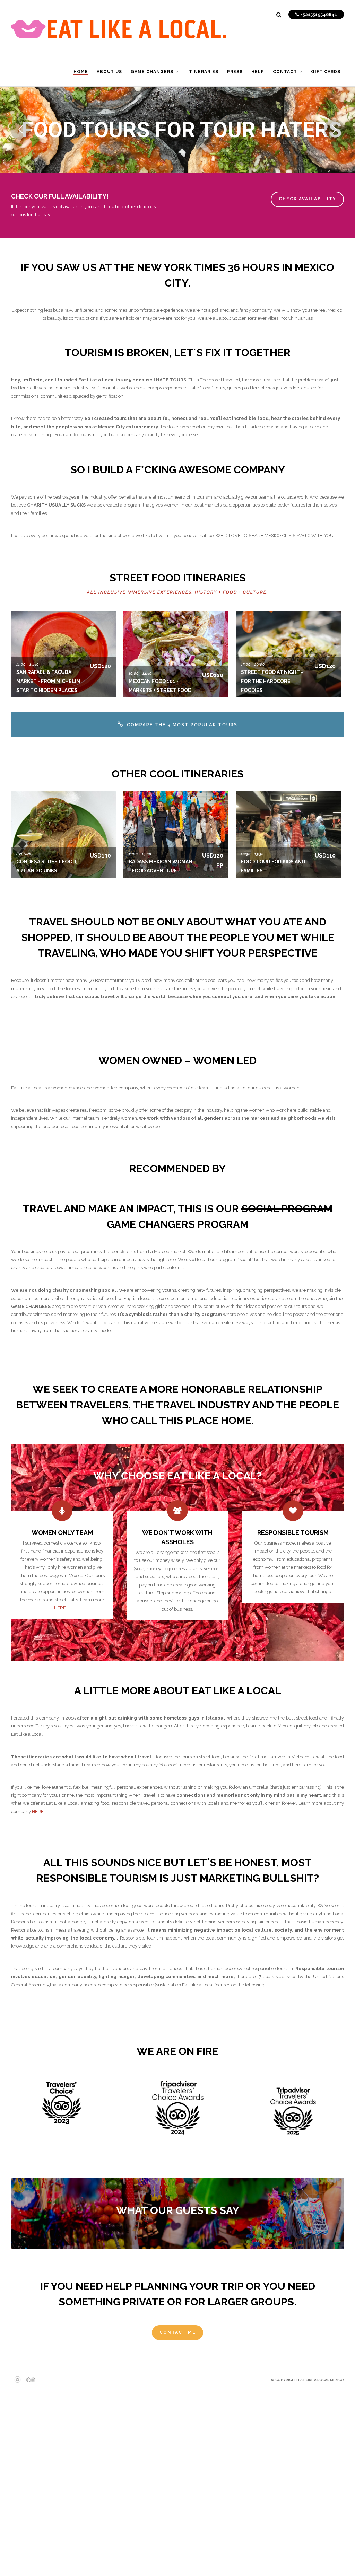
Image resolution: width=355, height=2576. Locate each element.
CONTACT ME (178, 2332)
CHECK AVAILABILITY (308, 199)
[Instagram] (15, 2380)
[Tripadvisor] (26, 2380)
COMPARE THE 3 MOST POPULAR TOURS (182, 725)
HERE (60, 1608)
